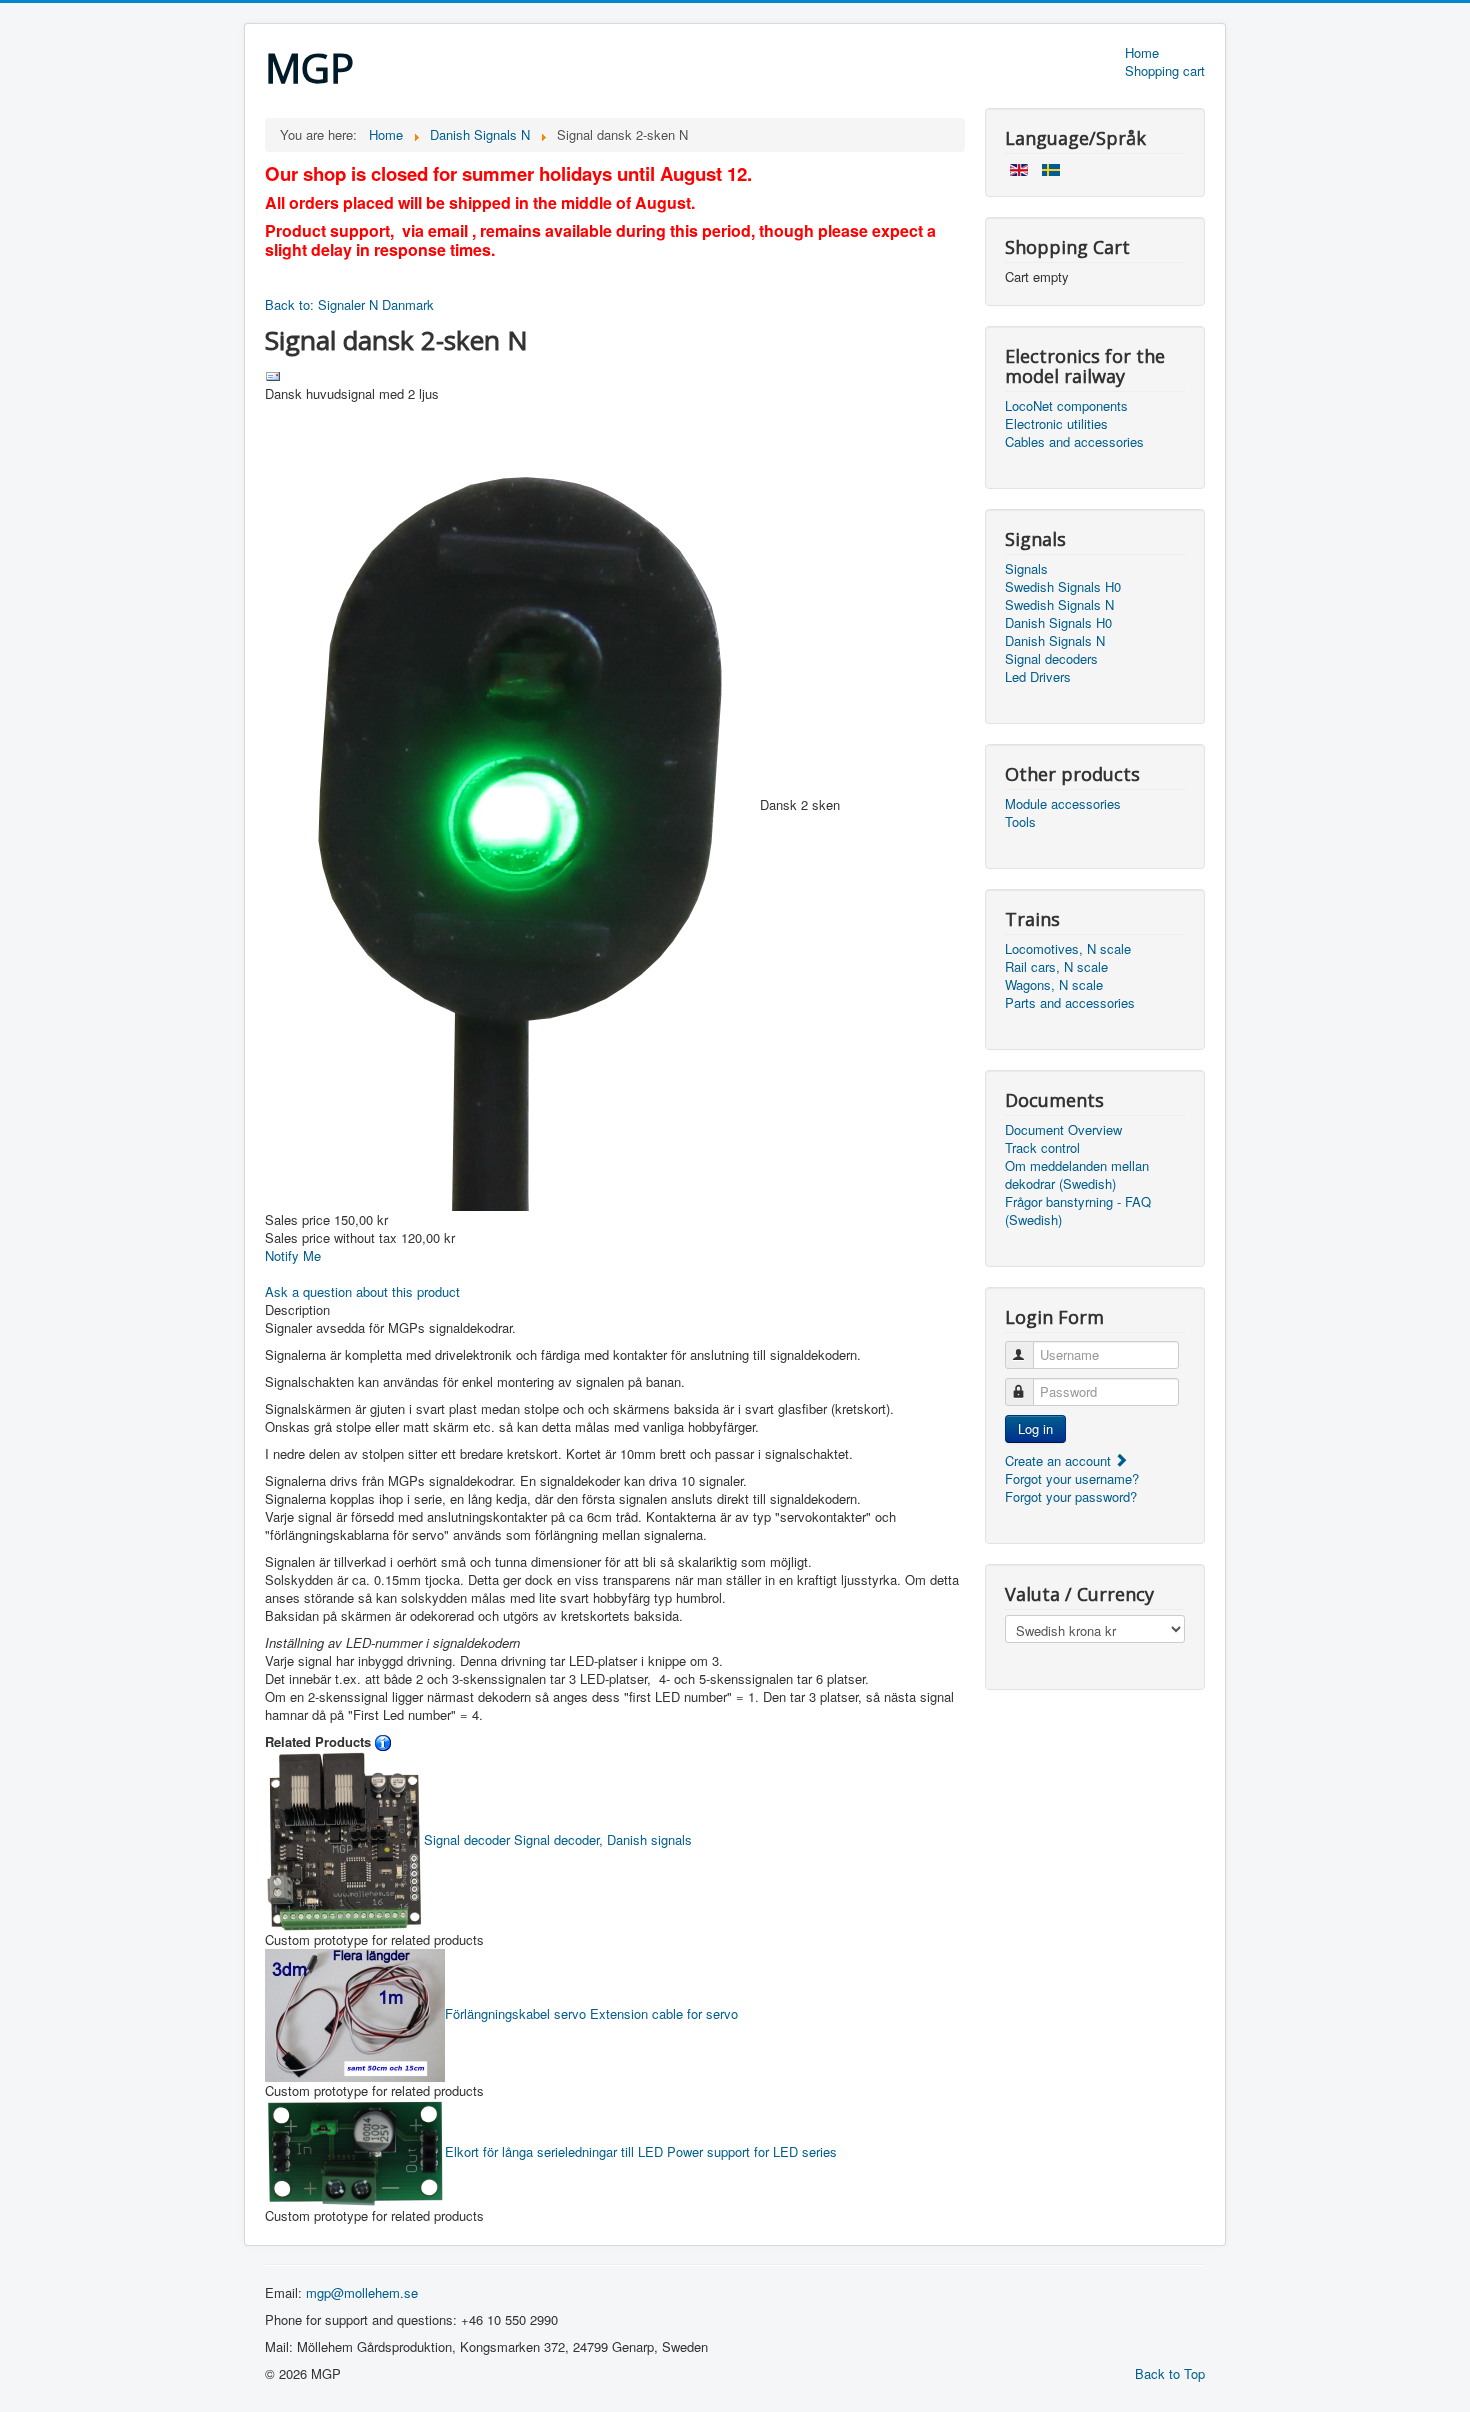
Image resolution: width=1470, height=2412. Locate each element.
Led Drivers (1038, 677)
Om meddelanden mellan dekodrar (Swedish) (1077, 1175)
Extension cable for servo (591, 2013)
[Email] (273, 374)
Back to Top (1170, 2373)
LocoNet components (1066, 406)
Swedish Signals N (1059, 605)
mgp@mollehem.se (362, 2292)
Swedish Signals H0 (1063, 587)
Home (1142, 53)
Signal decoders (1051, 659)
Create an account (1060, 1460)
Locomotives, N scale (1068, 949)
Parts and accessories (1070, 1003)
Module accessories (1063, 804)
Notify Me (293, 1255)
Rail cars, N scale (1056, 967)
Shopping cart (1165, 71)
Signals (1026, 569)
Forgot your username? (1072, 1478)
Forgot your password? (1071, 1496)
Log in (1035, 1428)
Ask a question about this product (362, 1291)
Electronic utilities (1056, 424)
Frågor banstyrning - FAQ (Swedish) (1078, 1211)
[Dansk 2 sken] (512, 804)
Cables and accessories (1074, 442)
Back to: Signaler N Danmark (349, 304)
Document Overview (1063, 1130)
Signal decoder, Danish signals (558, 1839)
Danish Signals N (1055, 641)
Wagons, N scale (1054, 985)
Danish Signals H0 (1058, 623)
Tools (1020, 822)
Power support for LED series (641, 2151)
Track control (1042, 1148)
